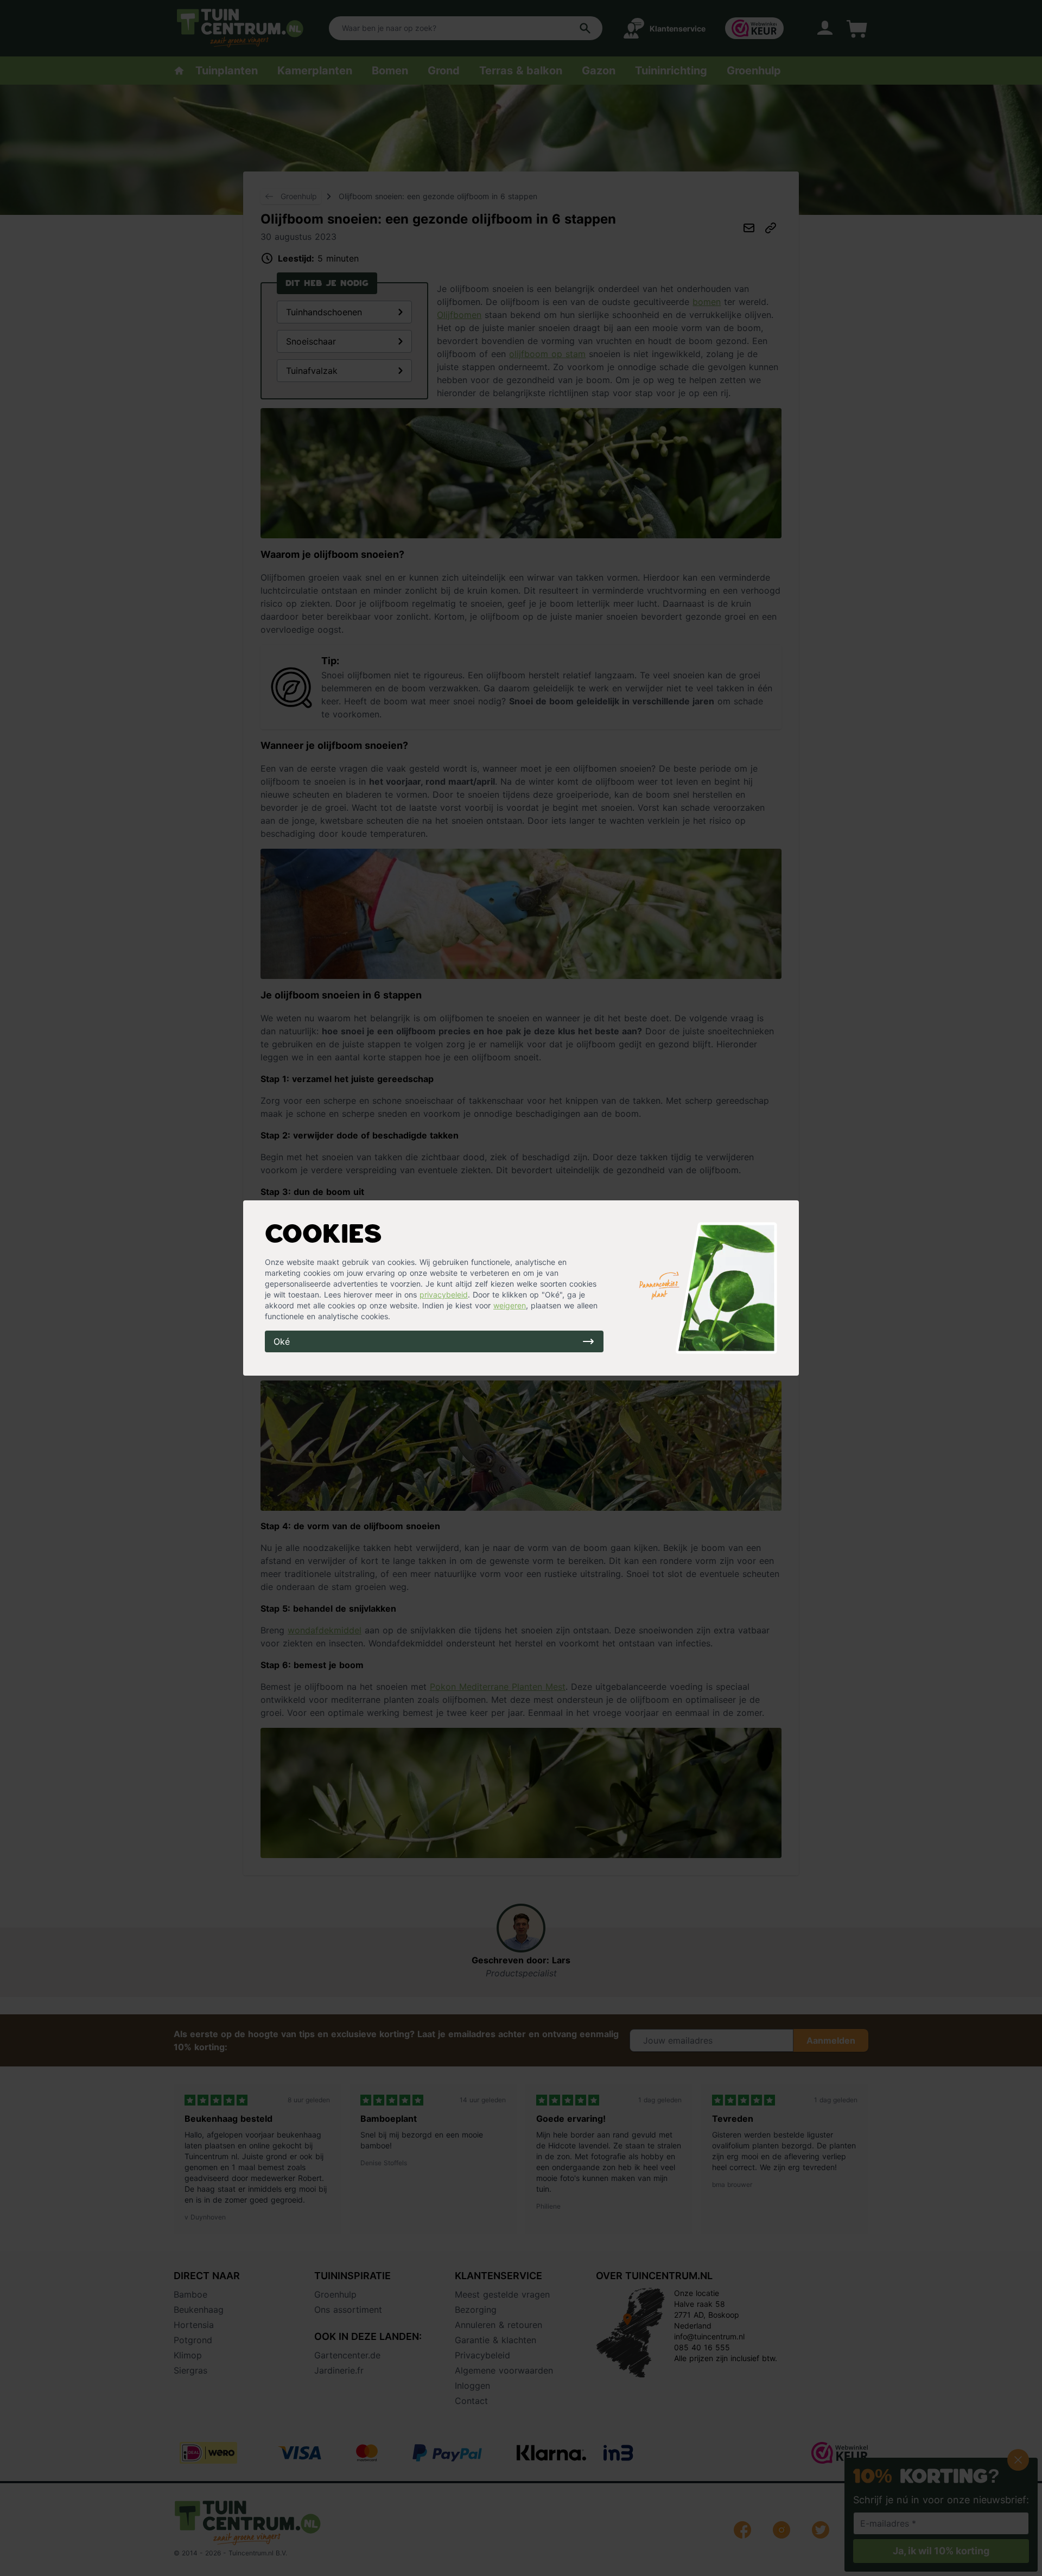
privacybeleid (444, 1295)
